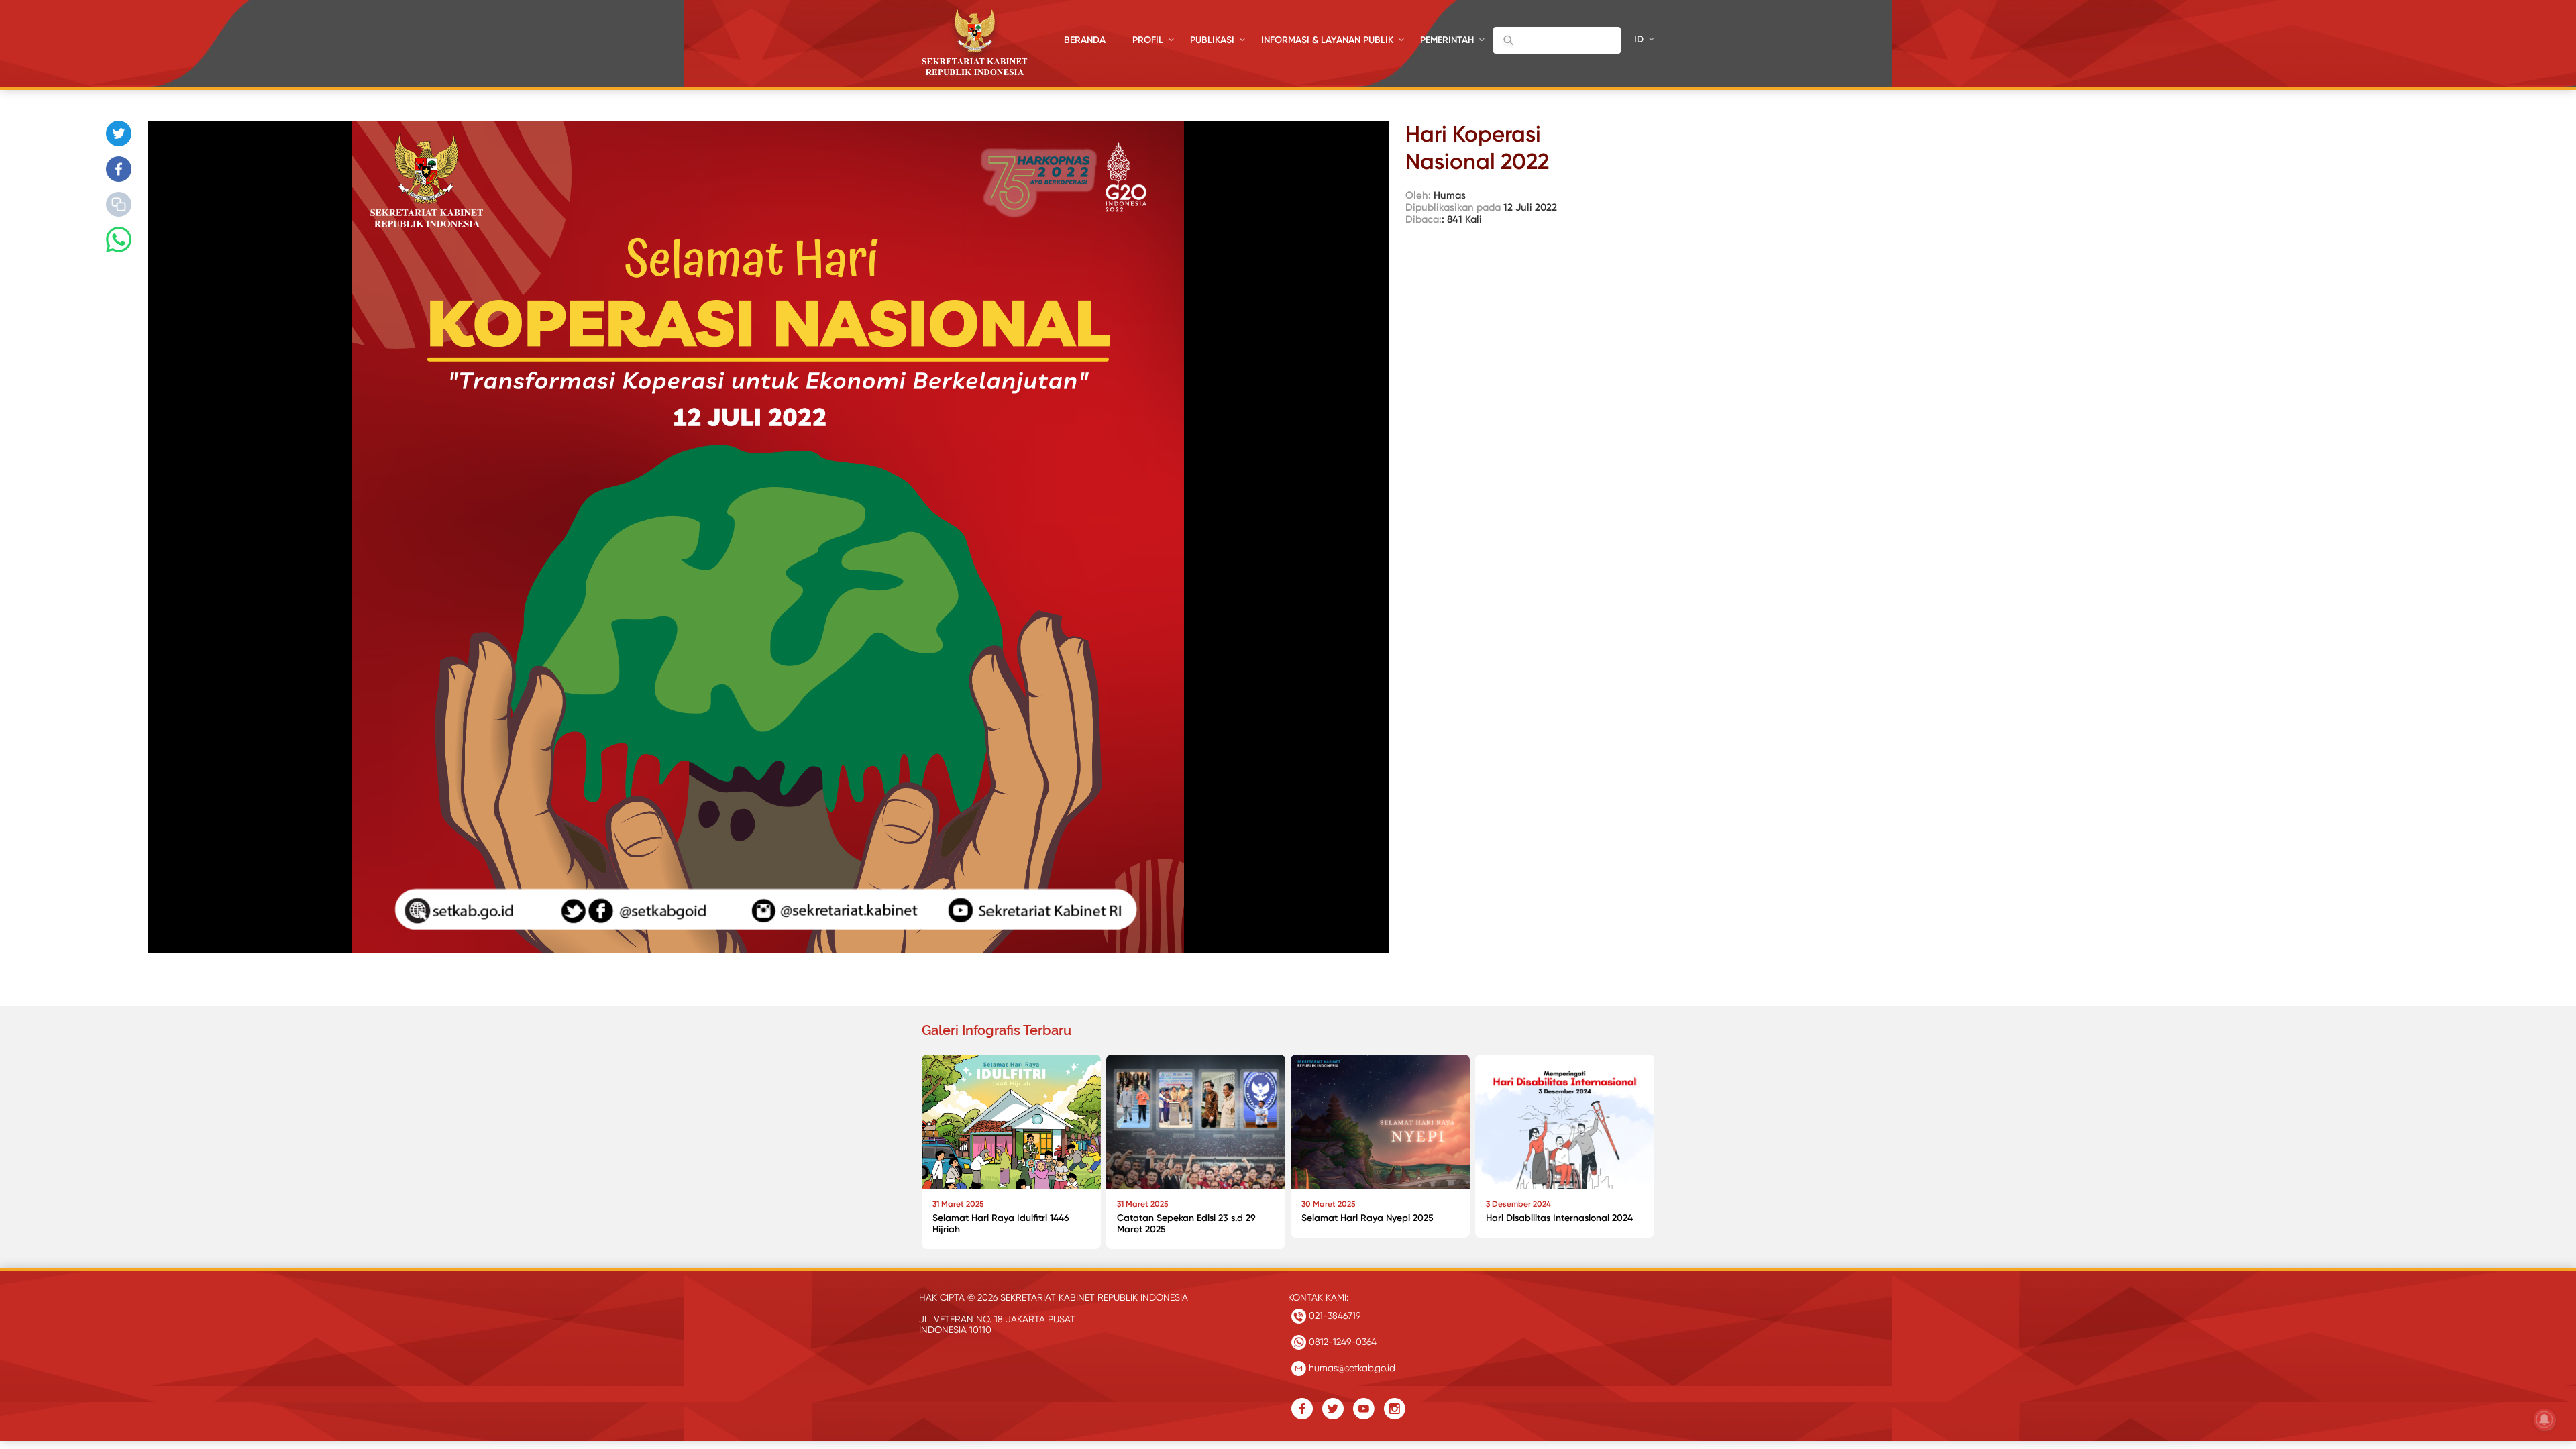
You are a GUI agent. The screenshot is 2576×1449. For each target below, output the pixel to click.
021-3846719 (1333, 1316)
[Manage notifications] (2544, 1419)
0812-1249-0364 (1341, 1342)
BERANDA (1085, 40)
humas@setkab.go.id (1351, 1368)
